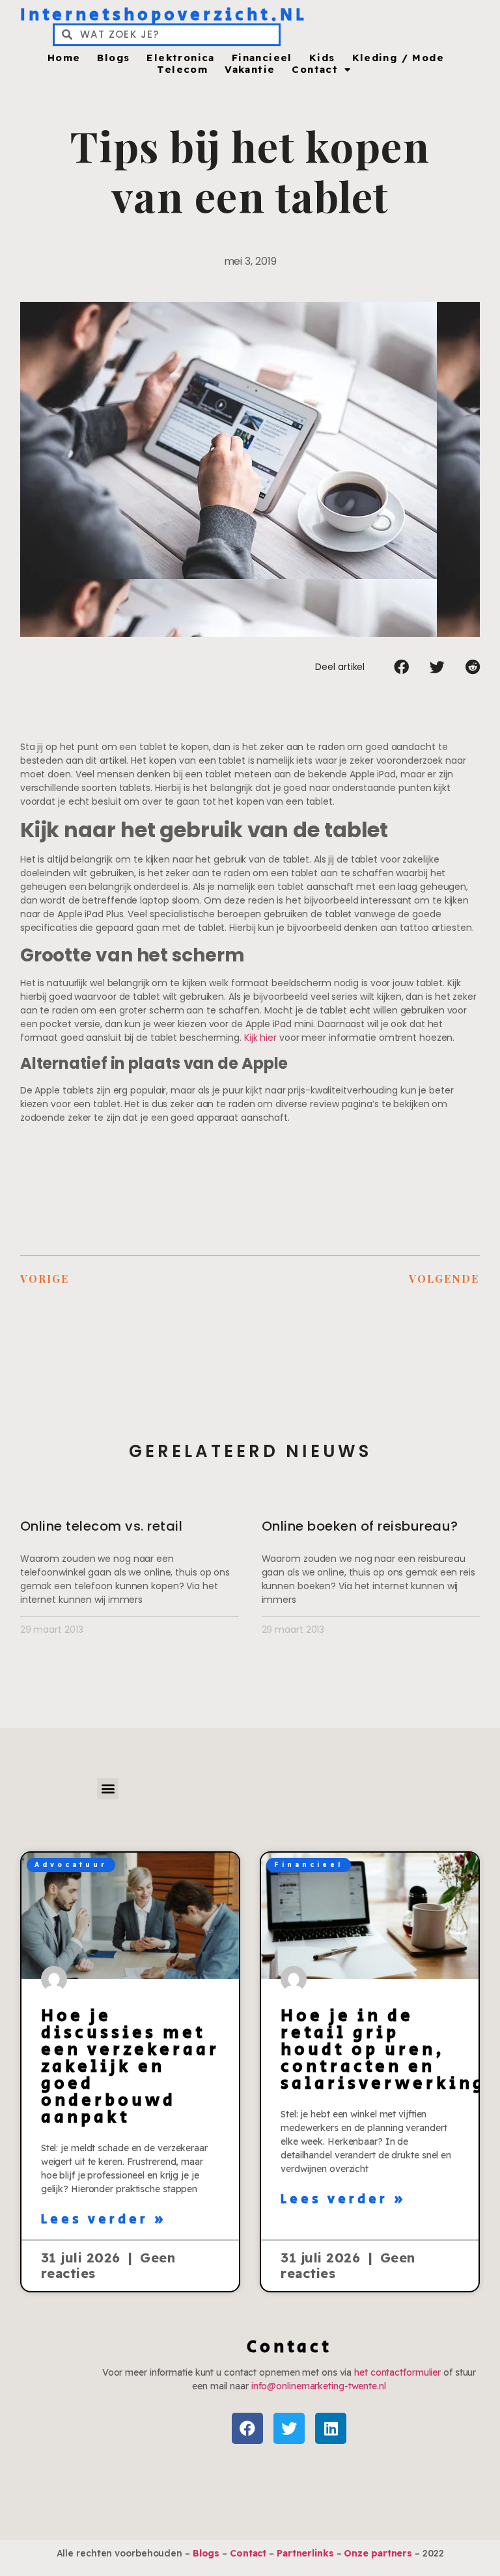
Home (64, 58)
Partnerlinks (305, 2553)
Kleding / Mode (398, 58)
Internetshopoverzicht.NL (164, 15)
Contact (315, 70)
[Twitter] (289, 2428)
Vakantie (250, 70)
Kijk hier (260, 1038)
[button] (401, 667)
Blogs (113, 58)
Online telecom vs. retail (102, 1526)
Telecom (182, 70)
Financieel (262, 58)
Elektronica (180, 58)
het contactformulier (397, 2372)
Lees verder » (104, 2220)
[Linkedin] (331, 2428)
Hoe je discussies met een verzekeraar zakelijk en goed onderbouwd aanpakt (130, 2067)
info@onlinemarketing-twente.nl (319, 2386)
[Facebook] (247, 2428)
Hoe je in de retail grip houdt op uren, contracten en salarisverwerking (383, 2050)
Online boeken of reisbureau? (360, 1526)
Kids (322, 58)
